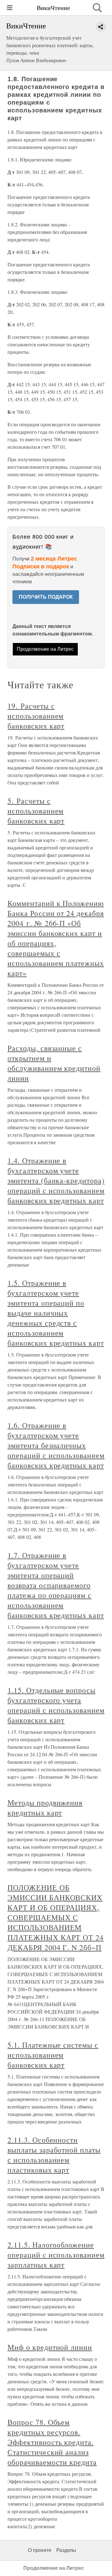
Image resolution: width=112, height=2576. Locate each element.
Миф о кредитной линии (50, 2347)
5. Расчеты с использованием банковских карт (36, 811)
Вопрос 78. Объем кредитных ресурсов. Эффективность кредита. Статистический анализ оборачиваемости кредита (52, 2442)
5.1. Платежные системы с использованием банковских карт (53, 2055)
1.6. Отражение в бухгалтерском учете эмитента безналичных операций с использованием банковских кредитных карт (56, 1445)
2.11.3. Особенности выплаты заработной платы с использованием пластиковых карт (54, 2155)
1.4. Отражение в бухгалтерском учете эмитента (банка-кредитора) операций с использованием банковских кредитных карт (56, 1180)
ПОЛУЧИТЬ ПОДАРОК (46, 597)
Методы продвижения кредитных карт (45, 1807)
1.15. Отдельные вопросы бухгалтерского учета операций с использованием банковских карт (56, 1705)
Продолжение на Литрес (45, 649)
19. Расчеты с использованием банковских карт (36, 716)
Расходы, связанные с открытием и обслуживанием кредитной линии (54, 1063)
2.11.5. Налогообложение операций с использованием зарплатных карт (56, 2255)
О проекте (40, 2550)
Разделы (66, 2550)
